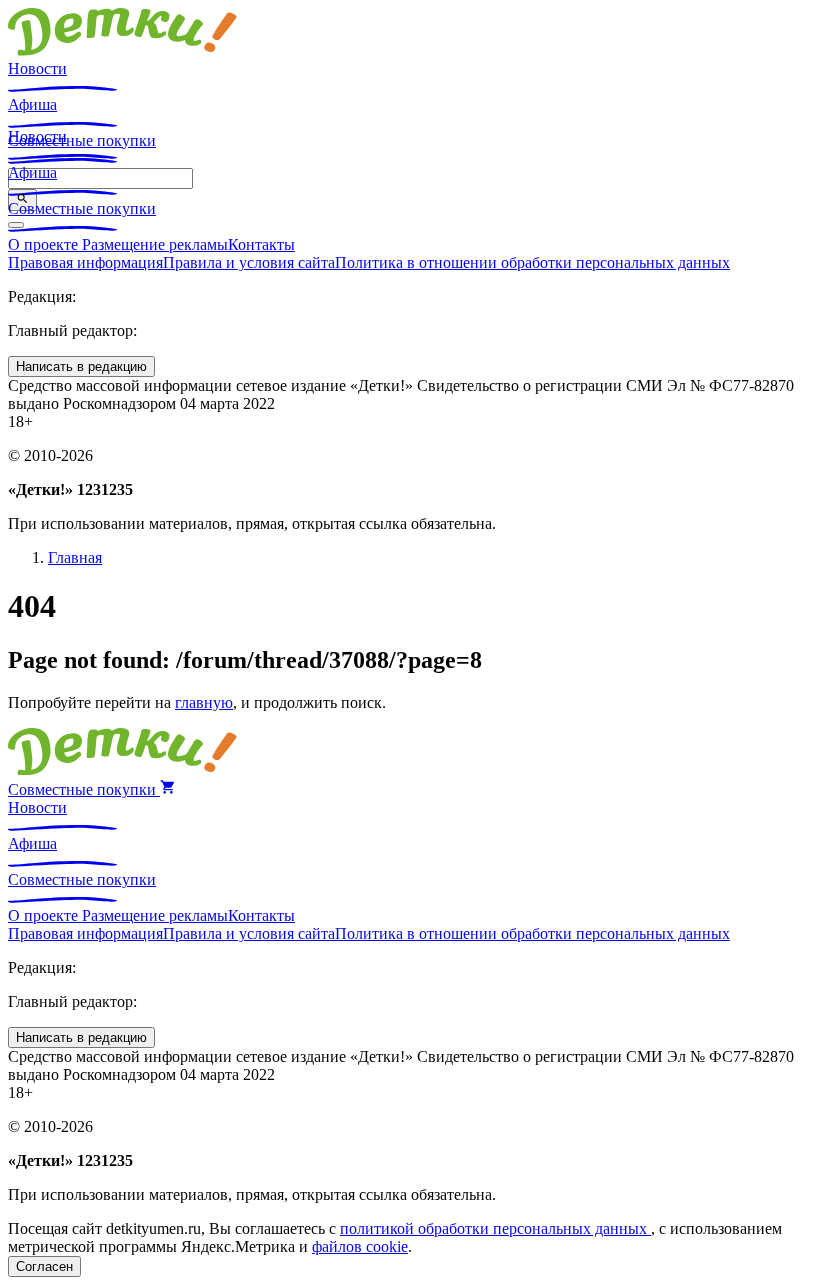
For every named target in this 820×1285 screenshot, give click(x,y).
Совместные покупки (82, 208)
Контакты (261, 244)
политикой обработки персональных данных (495, 1228)
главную (204, 702)
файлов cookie (360, 1246)
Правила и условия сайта (249, 262)
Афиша (32, 104)
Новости (37, 68)
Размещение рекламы (155, 244)
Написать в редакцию (81, 366)
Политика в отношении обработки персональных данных (532, 262)
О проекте (45, 244)
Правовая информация (85, 262)
